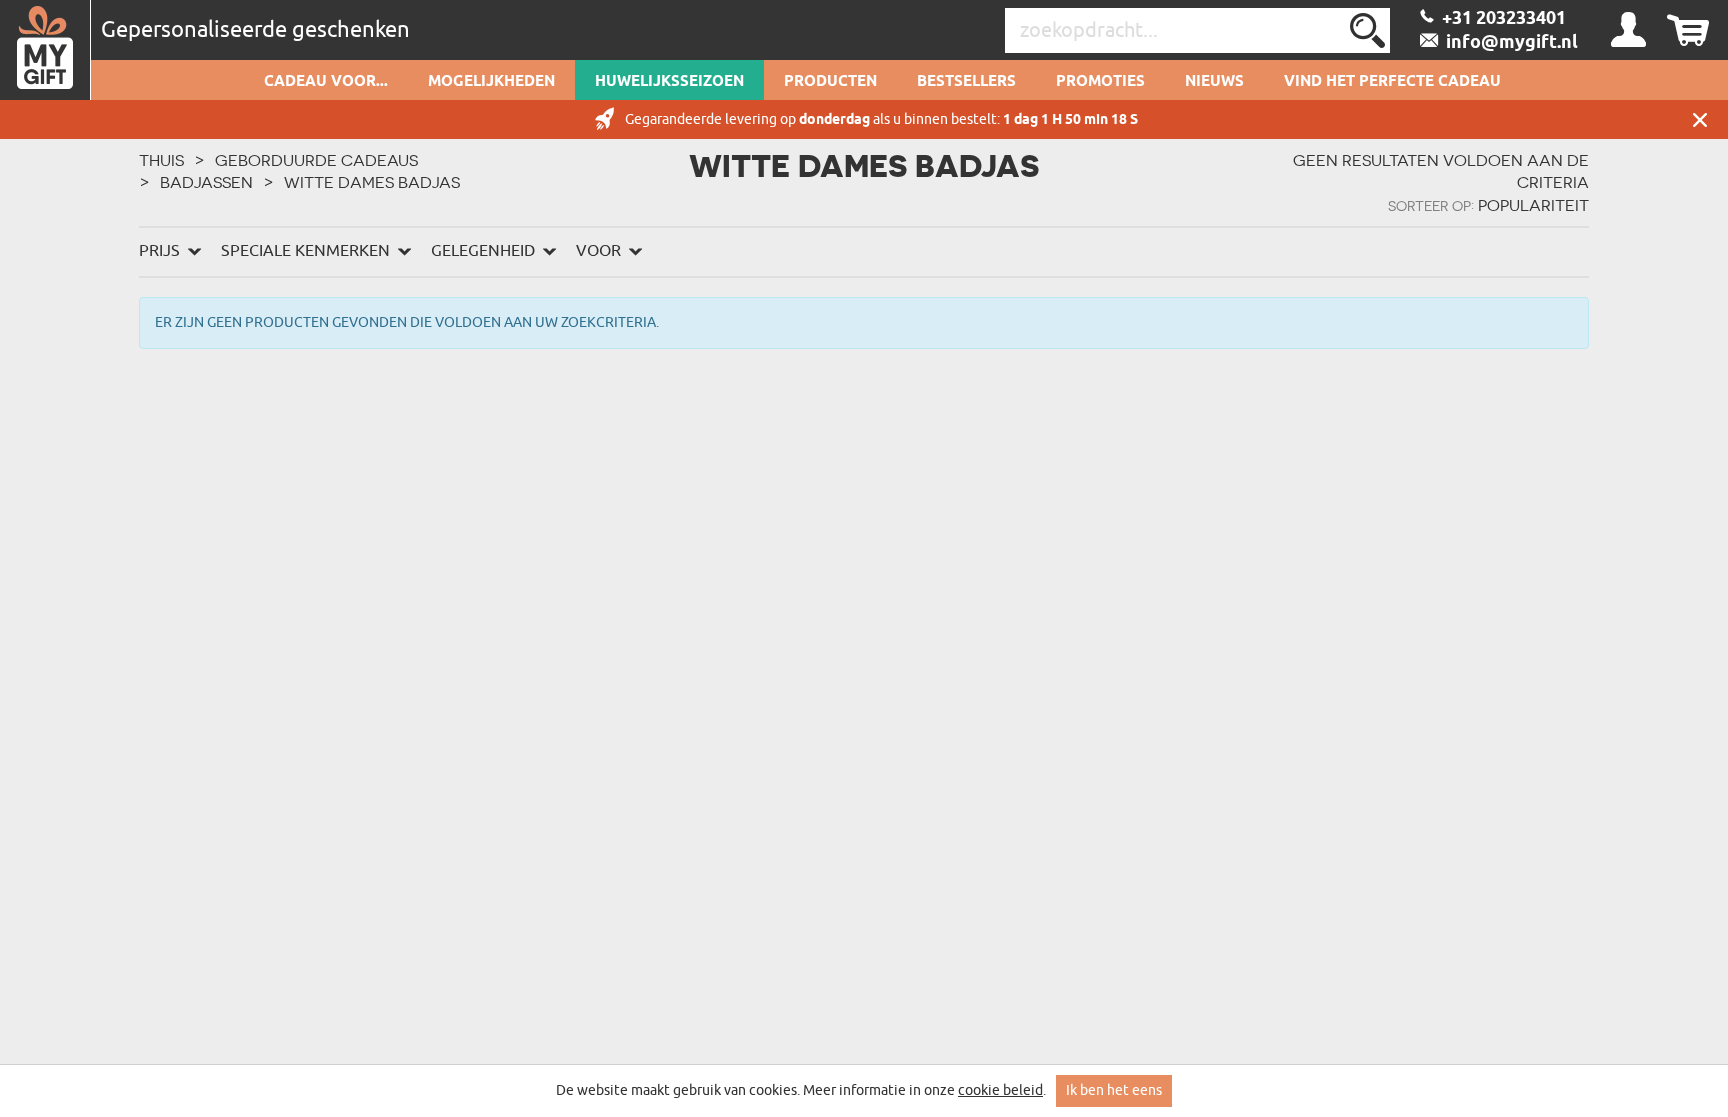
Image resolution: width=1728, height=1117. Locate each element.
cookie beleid (1000, 1090)
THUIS (161, 160)
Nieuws (1214, 82)
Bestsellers (966, 82)
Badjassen (206, 182)
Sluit (1700, 119)
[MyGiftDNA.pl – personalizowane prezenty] (45, 50)
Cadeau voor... (326, 82)
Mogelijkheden (491, 82)
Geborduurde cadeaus (316, 160)
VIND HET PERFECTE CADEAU (1392, 82)
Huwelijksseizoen (669, 82)
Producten (830, 82)
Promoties (1100, 82)
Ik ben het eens (1114, 1090)
